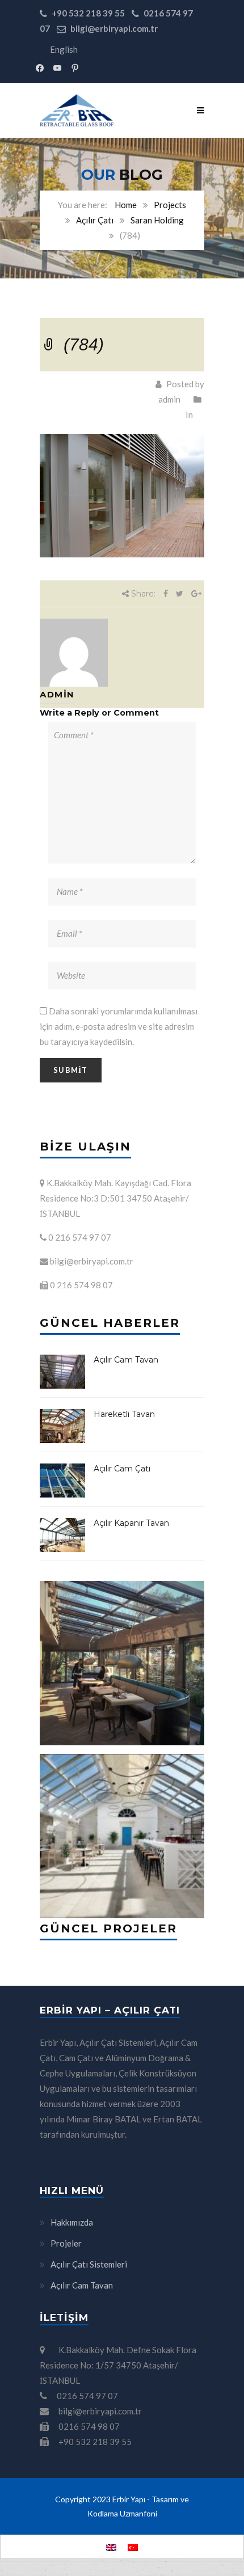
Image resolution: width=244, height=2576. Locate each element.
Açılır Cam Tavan (126, 1360)
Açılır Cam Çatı (122, 1469)
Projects (170, 205)
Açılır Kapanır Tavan (131, 1523)
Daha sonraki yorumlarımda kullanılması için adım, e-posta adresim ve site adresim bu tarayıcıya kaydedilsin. (119, 1026)
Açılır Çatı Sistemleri (89, 2264)
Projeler (66, 2243)
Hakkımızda (72, 2222)
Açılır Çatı (95, 220)
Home (126, 205)
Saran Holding (157, 220)
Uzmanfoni (138, 2513)
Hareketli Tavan (124, 1414)
